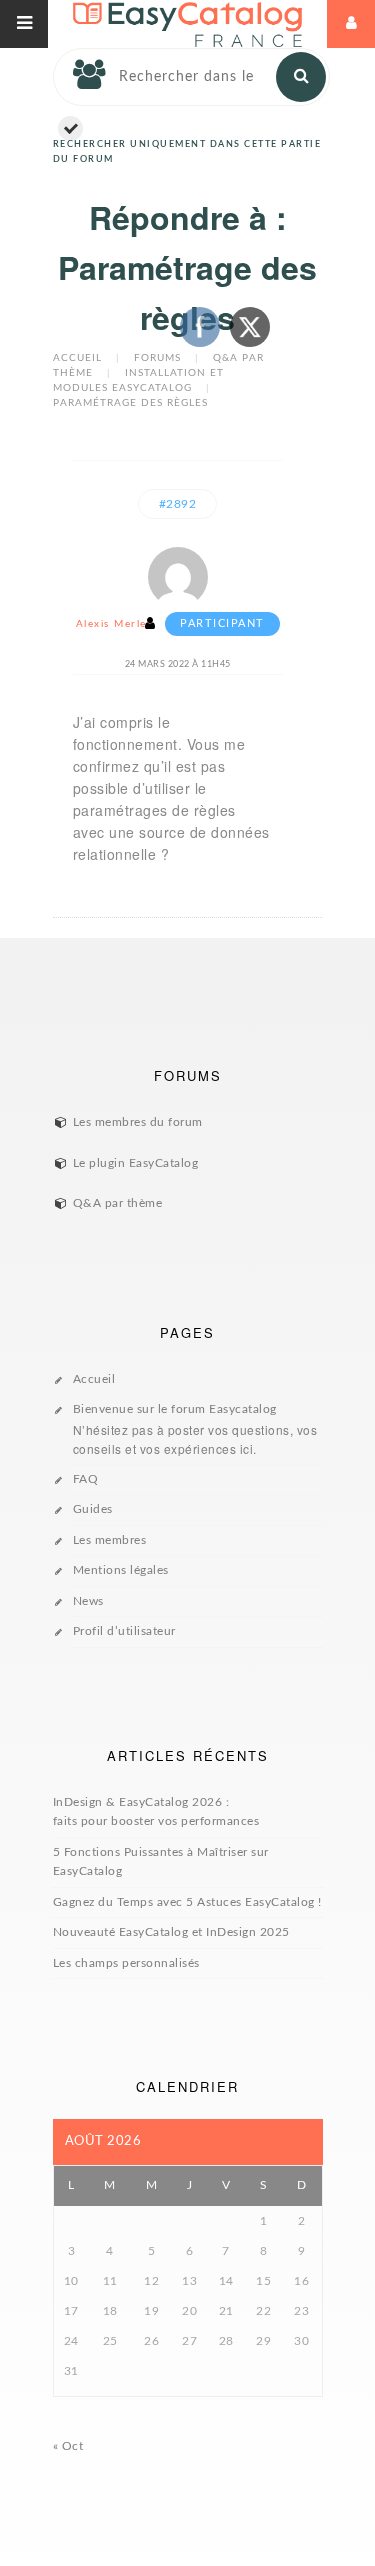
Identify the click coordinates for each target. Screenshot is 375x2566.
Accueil (77, 358)
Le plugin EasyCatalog (136, 1163)
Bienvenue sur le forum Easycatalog (195, 1430)
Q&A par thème (118, 1203)
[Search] (301, 77)
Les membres (110, 1540)
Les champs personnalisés (126, 1963)
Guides (93, 1509)
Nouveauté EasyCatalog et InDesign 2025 (171, 1932)
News (88, 1601)
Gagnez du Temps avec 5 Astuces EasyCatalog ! (187, 1902)
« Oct (68, 2446)
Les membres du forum (138, 1122)
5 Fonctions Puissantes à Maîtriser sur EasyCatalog (161, 1862)
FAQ (86, 1479)
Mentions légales (121, 1570)
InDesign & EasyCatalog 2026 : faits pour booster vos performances (156, 1812)
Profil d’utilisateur (124, 1631)
